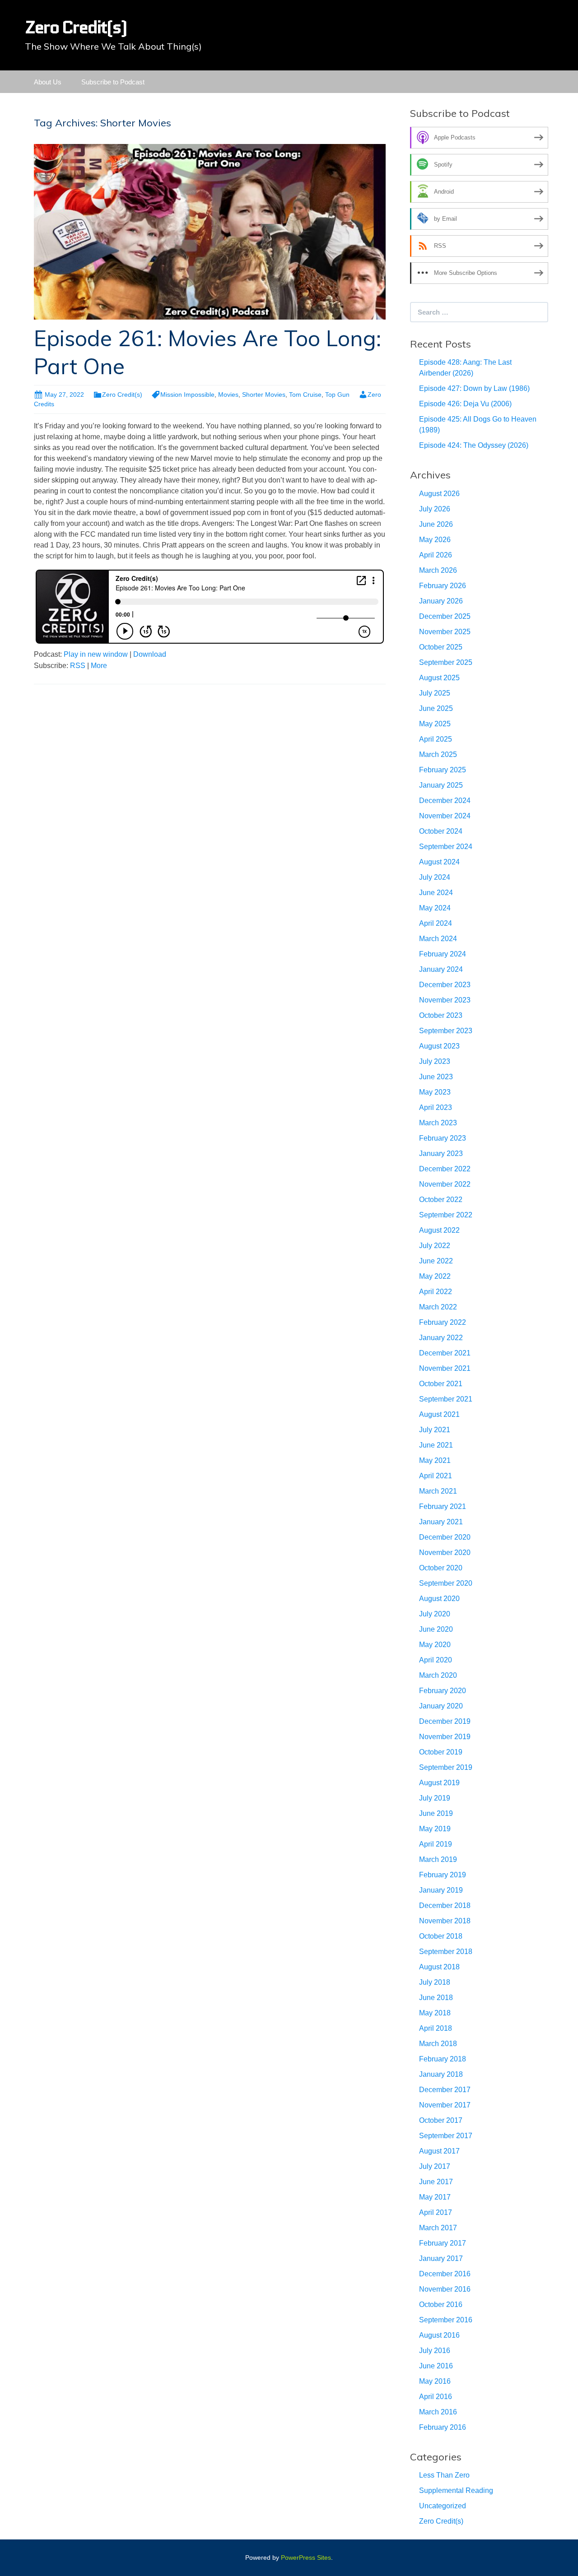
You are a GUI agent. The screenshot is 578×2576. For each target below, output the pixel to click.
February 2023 (443, 1138)
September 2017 (446, 2136)
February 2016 (443, 2427)
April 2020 (436, 1660)
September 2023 (446, 1031)
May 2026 (435, 540)
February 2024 (443, 954)
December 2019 (445, 1721)
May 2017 (435, 2197)
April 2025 (436, 739)
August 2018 (439, 1967)
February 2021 (443, 1506)
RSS (78, 666)
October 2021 (441, 1384)
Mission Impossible (187, 395)
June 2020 (436, 1629)
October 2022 (441, 1200)
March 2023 (438, 1123)
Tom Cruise (305, 395)
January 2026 (441, 601)
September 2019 (446, 1767)
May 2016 (435, 2381)
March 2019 (438, 1859)
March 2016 (438, 2412)
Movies (228, 395)
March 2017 (438, 2228)
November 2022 (445, 1184)
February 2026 (443, 586)
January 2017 (441, 2258)
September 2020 (446, 1583)
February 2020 (443, 1691)
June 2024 (436, 893)
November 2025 (445, 632)
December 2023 (445, 985)
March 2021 (438, 1491)
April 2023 (436, 1107)
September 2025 (446, 662)
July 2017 (435, 2166)
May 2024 (435, 908)
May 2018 (435, 2013)
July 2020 (435, 1614)
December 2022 (445, 1169)
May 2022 (435, 1276)
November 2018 (445, 1921)
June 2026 (436, 524)
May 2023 (435, 1092)
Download (150, 654)
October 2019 (441, 1752)
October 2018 (441, 1936)
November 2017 (445, 2105)
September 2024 (446, 847)
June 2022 (436, 1261)
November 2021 (445, 1368)
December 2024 (445, 801)
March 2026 (438, 570)
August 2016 (439, 2335)
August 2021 (439, 1414)
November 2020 (445, 1553)
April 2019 (436, 1844)
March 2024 (438, 939)
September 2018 (446, 1952)
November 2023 (445, 1000)
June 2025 (436, 708)
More (99, 666)
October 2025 (441, 647)
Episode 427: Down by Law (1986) (474, 388)
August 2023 (439, 1046)
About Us (48, 82)
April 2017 (436, 2212)
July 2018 (435, 1982)
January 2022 (441, 1338)
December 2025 (445, 616)
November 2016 (445, 2289)
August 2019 (439, 1783)
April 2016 (436, 2397)
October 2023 (441, 1015)
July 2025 (435, 693)
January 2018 (441, 2074)
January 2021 (441, 1522)
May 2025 (435, 724)
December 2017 (445, 2090)
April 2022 (436, 1292)
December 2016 (445, 2274)
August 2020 (439, 1599)
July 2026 (435, 509)
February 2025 (443, 770)
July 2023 (435, 1061)
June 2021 (436, 1445)
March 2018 (438, 2044)
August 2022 (439, 1230)
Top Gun (337, 395)
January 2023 (441, 1153)
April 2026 (436, 555)
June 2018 (436, 1998)
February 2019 (443, 1875)
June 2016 (436, 2366)
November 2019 (445, 1737)
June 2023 (436, 1077)
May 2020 (435, 1645)
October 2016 (441, 2304)
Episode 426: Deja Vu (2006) (465, 404)
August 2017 (439, 2151)
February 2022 (443, 1322)
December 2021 (445, 1353)
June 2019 (436, 1813)
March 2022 (438, 1307)
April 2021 (436, 1476)
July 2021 (435, 1430)
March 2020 (438, 1675)
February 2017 (443, 2243)
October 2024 (441, 831)
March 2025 (438, 754)
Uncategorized (443, 2506)
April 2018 (436, 2028)
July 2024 (435, 877)
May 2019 (435, 1829)
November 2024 (445, 816)
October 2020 (441, 1568)
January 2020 (441, 1706)
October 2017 (441, 2120)
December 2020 (445, 1537)
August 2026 (439, 494)
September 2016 (446, 2320)
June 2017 (436, 2182)
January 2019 (441, 1890)
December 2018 (445, 1905)
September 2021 (446, 1399)
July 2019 (435, 1798)
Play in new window (96, 654)
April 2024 (436, 923)
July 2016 (435, 2351)
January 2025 (441, 785)
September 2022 (446, 1215)
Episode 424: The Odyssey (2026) (474, 445)
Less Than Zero (444, 2475)
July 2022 (435, 1246)
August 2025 (439, 678)
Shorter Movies (264, 395)
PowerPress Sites (306, 2557)
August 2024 (439, 862)
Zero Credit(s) (122, 395)
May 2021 (435, 1460)
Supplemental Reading (456, 2490)
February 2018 (443, 2059)
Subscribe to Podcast (113, 82)
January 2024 (441, 969)
